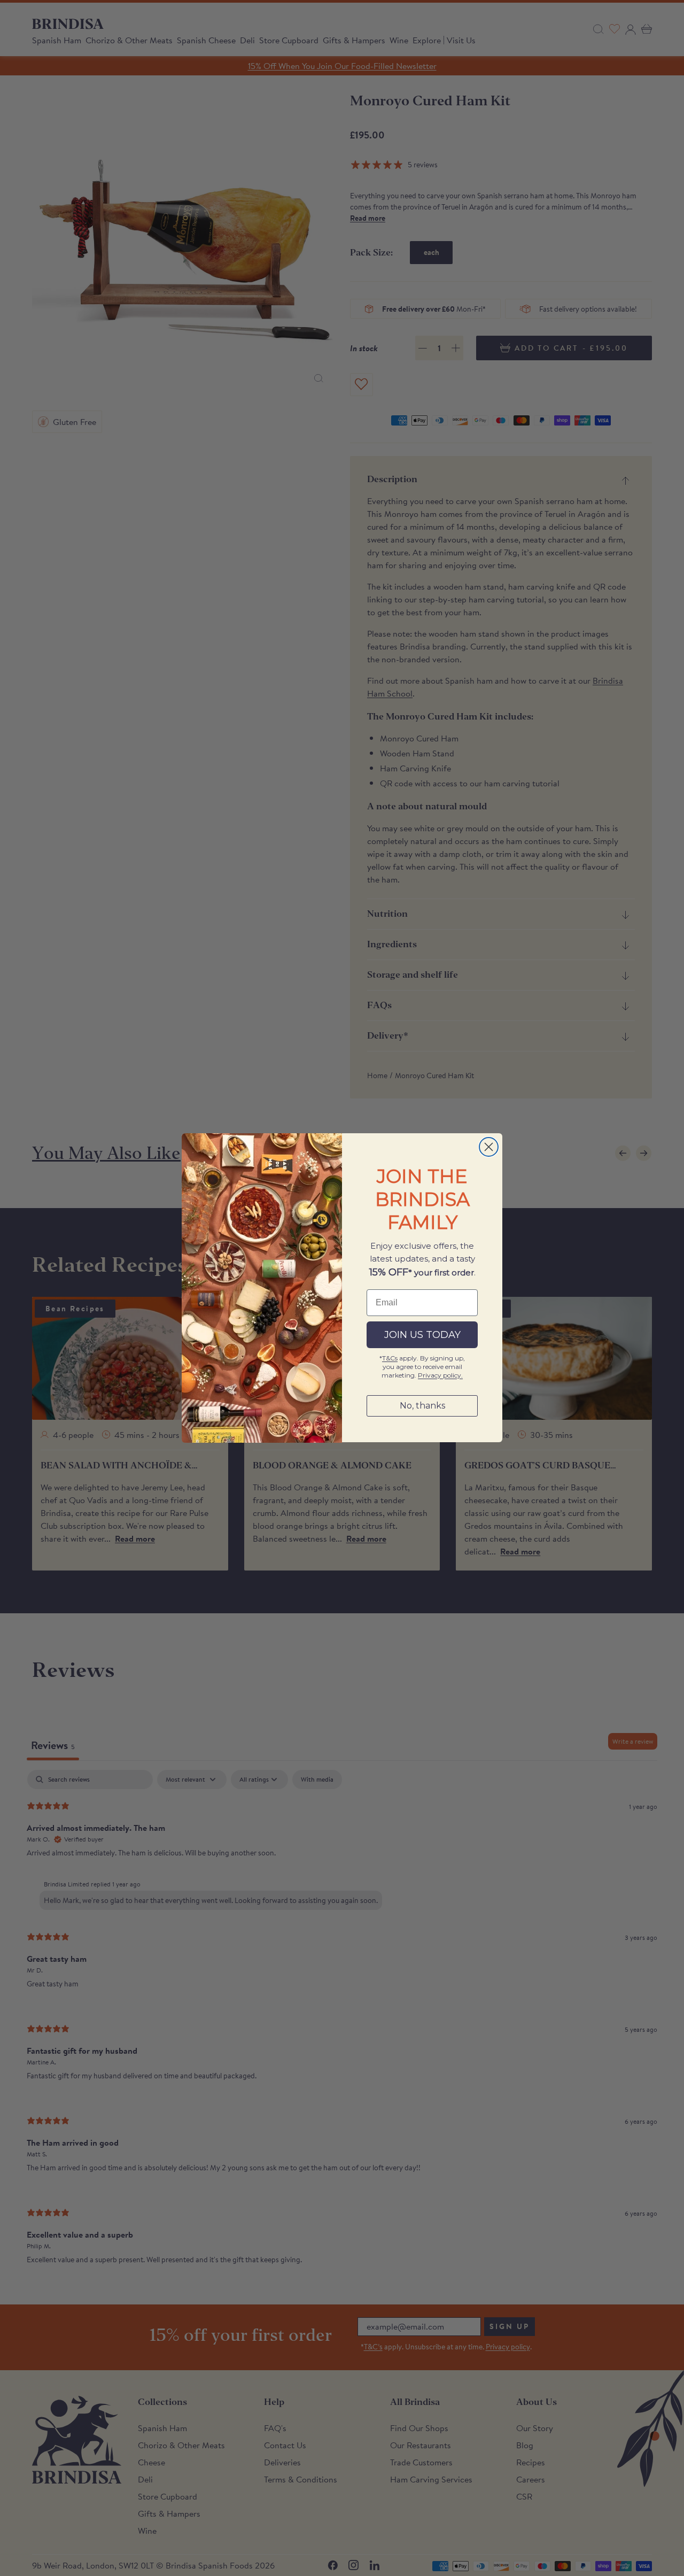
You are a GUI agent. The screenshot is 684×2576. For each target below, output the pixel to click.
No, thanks (422, 1406)
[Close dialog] (489, 1147)
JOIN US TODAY (422, 1335)
